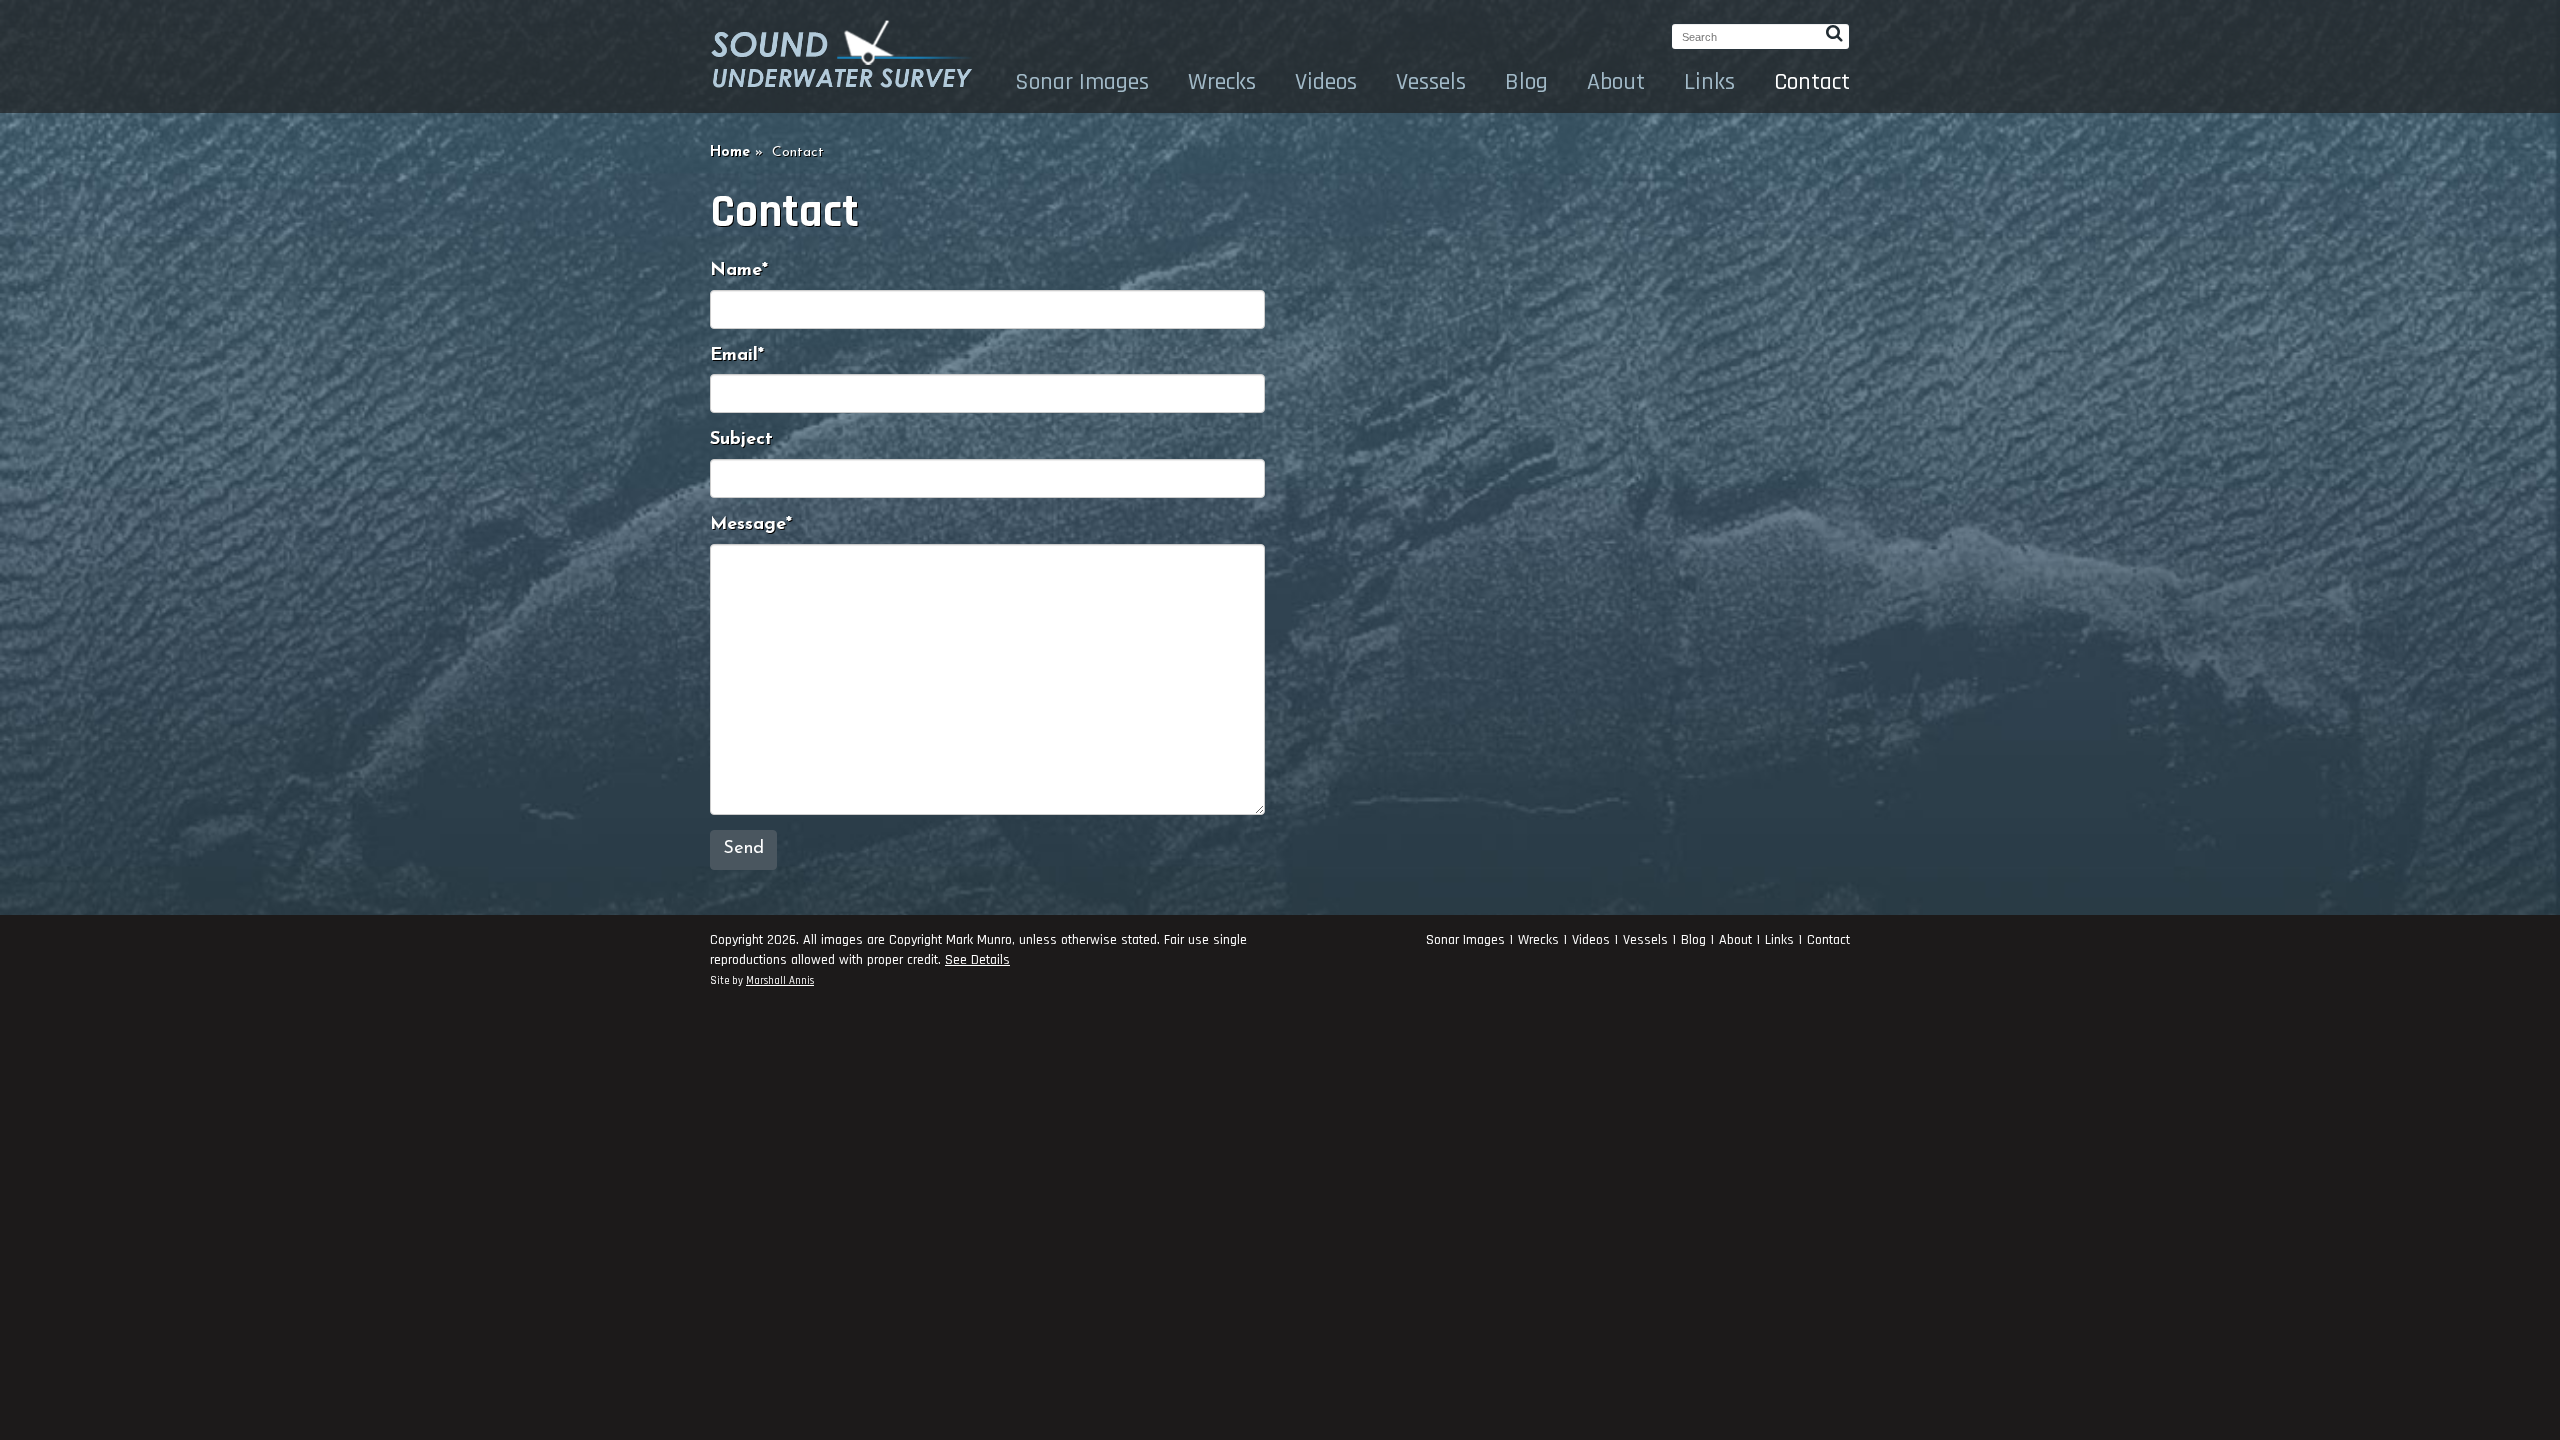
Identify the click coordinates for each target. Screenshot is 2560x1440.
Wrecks (1222, 82)
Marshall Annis (780, 981)
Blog (1526, 82)
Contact (1812, 82)
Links (1709, 82)
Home (730, 152)
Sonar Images (1082, 82)
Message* (751, 525)
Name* (739, 271)
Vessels (1431, 82)
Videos (1326, 82)
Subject (741, 440)
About (1616, 82)
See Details (977, 960)
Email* (737, 356)
